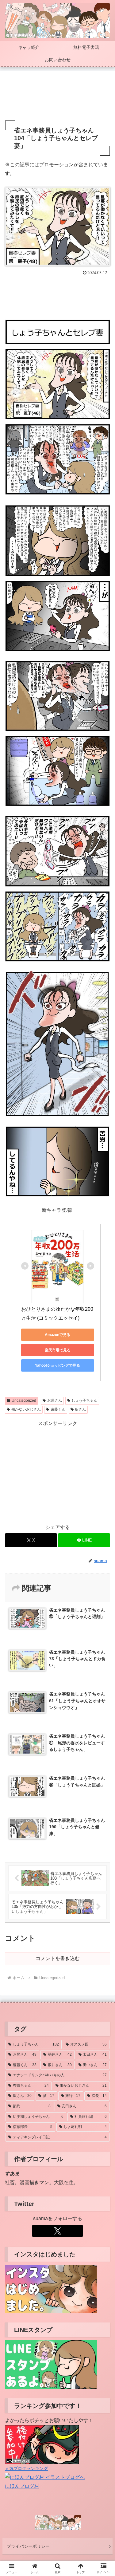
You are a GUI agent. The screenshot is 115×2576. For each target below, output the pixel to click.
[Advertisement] (57, 96)
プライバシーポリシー (28, 2546)
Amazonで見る (57, 1335)
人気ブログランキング (26, 2468)
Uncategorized (24, 1400)
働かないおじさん (26, 1409)
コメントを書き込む (58, 1958)
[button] (103, 1457)
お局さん (55, 1400)
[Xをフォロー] (57, 2231)
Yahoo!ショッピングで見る (57, 1365)
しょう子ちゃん (84, 1400)
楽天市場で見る (58, 1350)
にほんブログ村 (22, 2486)
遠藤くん (58, 1409)
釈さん (80, 1409)
